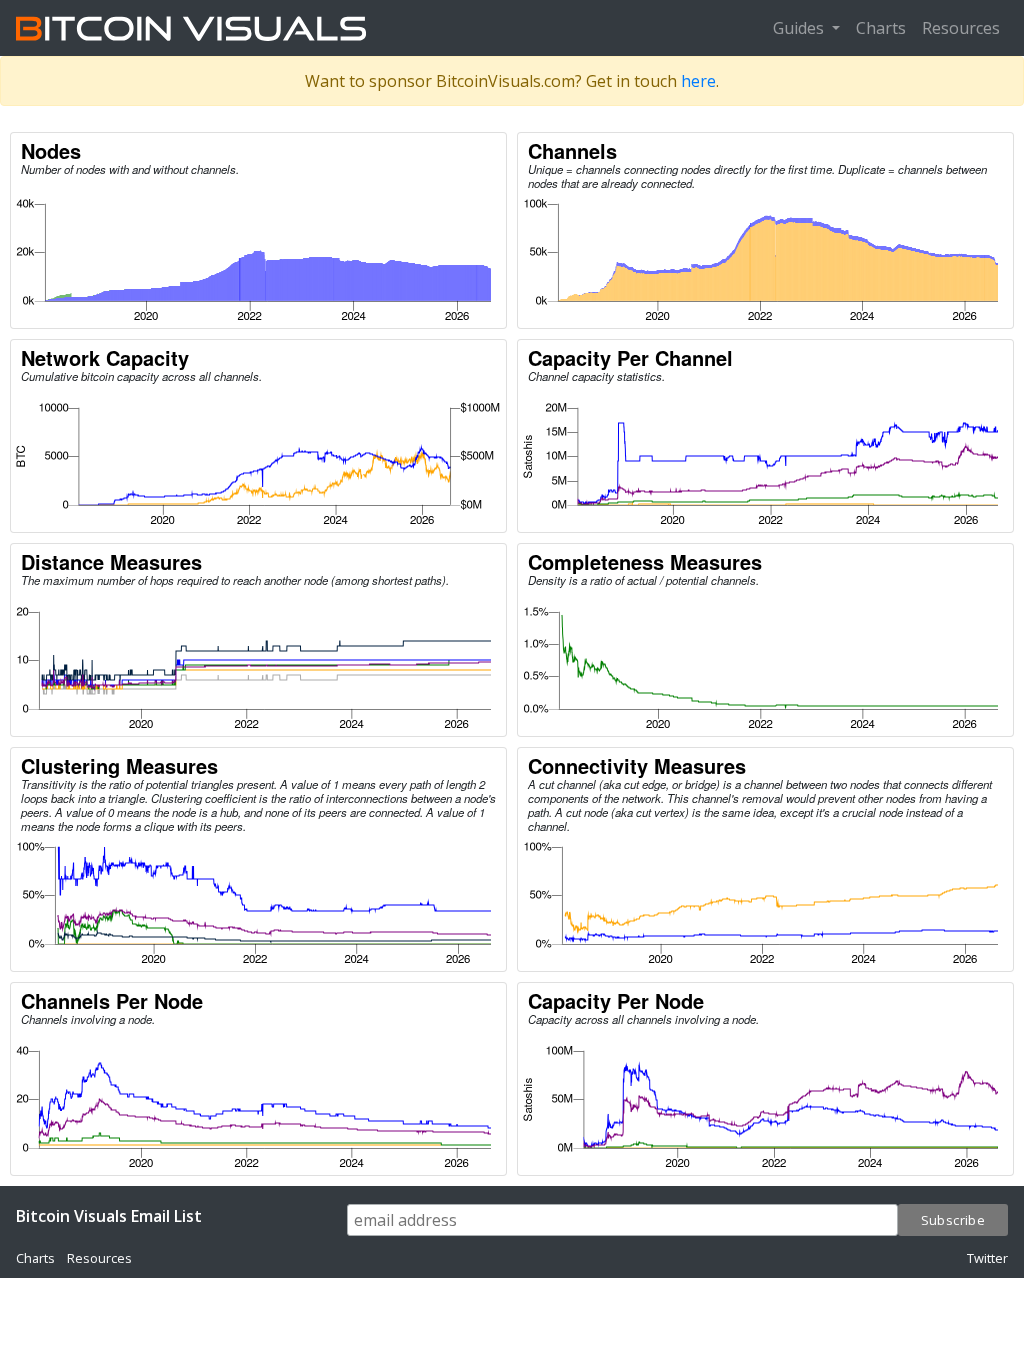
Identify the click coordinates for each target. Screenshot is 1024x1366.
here (698, 81)
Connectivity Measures (637, 765)
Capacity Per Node (616, 1000)
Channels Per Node (112, 1000)
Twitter (987, 1258)
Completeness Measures (645, 561)
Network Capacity (105, 357)
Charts (881, 28)
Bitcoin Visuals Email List (109, 1216)
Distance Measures (111, 561)
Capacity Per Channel (630, 357)
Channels (572, 150)
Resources (961, 28)
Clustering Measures (119, 765)
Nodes (51, 150)
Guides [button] (800, 28)
